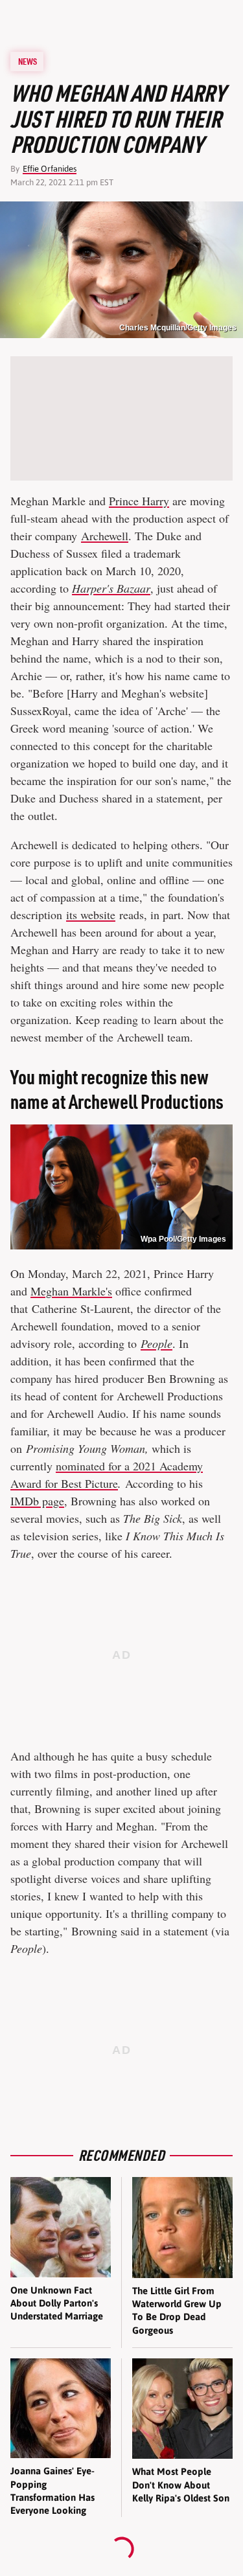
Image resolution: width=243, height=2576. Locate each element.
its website (91, 915)
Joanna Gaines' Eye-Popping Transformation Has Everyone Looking (52, 2491)
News (28, 62)
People (156, 1343)
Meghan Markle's (71, 1291)
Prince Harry (139, 501)
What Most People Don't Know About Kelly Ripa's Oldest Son (181, 2485)
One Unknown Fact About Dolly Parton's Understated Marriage (57, 2303)
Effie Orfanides (50, 169)
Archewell (105, 536)
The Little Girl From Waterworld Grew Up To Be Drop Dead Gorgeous (177, 2310)
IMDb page (37, 1501)
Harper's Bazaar (111, 588)
